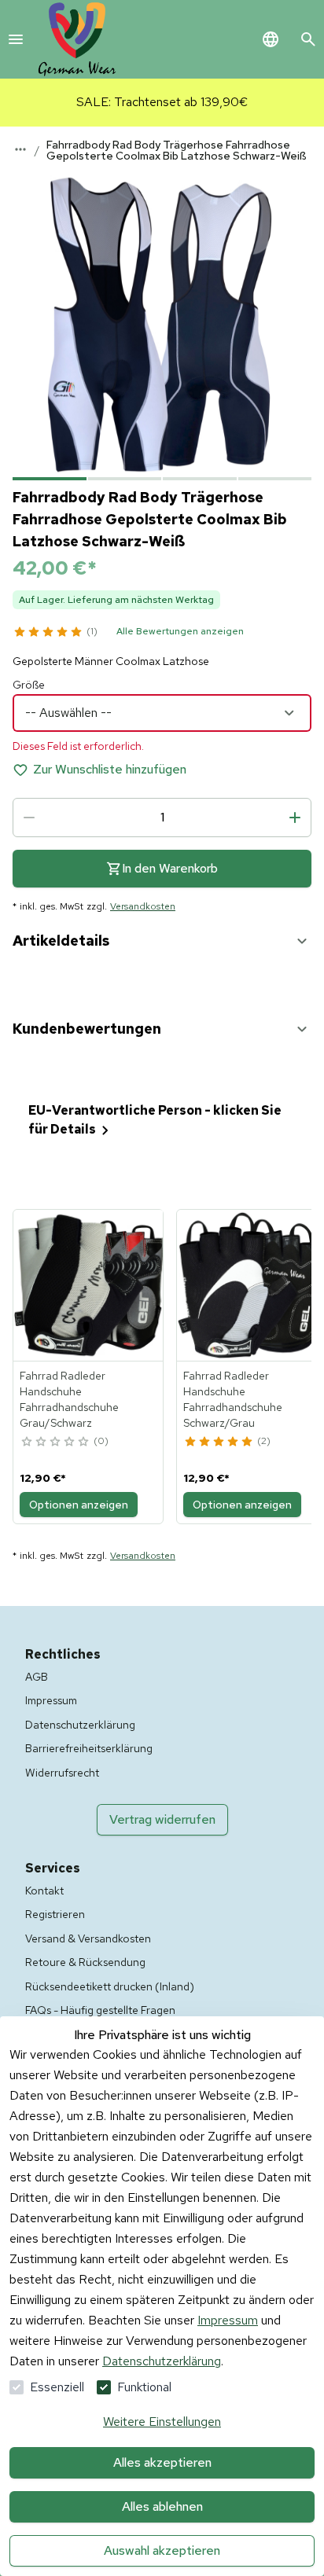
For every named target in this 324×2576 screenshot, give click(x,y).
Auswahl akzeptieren (162, 2550)
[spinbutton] (162, 818)
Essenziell (57, 2387)
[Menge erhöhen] (295, 818)
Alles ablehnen (162, 2506)
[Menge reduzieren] (29, 818)
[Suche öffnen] (308, 39)
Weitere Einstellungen (162, 2422)
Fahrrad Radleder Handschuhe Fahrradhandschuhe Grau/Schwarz (69, 1399)
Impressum (228, 2320)
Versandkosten (143, 906)
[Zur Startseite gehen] (77, 39)
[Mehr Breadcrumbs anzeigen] (20, 149)
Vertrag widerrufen (162, 1819)
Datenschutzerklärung (162, 2361)
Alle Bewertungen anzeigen (180, 631)
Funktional (144, 2387)
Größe (29, 685)
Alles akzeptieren (162, 2462)
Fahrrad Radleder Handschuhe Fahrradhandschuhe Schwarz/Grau (233, 1399)
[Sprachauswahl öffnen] (271, 39)
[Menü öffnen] (16, 39)
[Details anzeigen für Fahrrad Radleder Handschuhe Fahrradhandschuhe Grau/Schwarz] (89, 1285)
